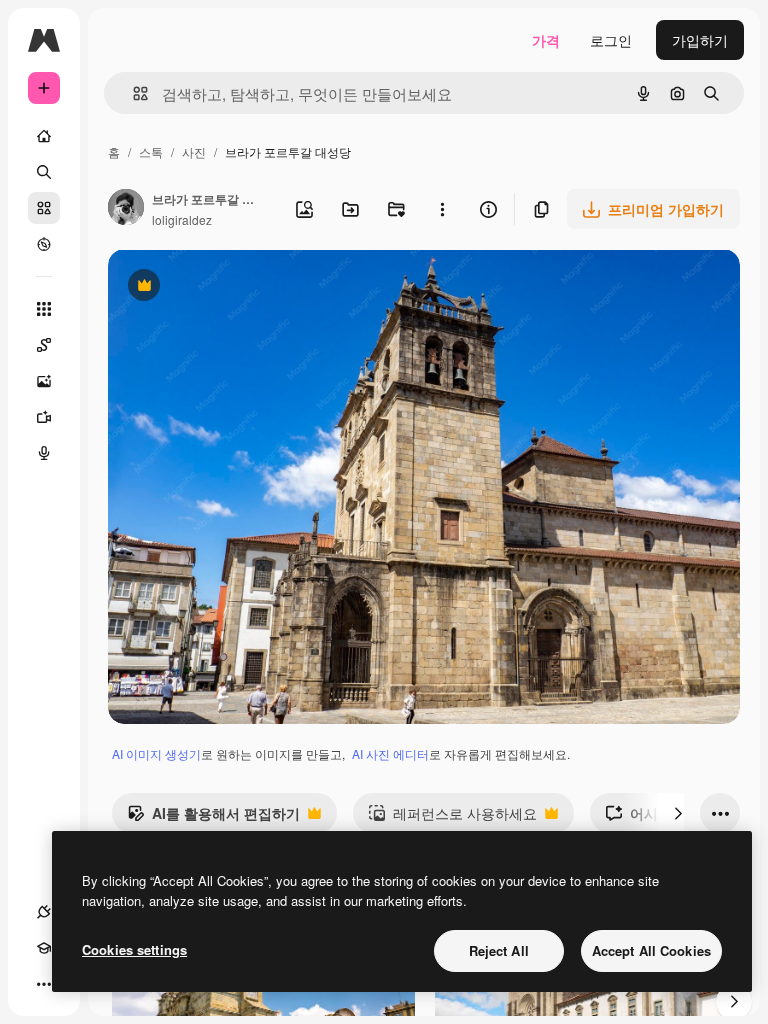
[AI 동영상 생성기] (44, 417)
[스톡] (44, 208)
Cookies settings (134, 949)
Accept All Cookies (651, 950)
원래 (223, 287)
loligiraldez (182, 219)
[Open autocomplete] (132, 93)
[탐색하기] (44, 244)
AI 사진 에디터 (390, 753)
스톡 (151, 151)
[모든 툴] (44, 309)
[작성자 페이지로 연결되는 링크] (126, 209)
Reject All (499, 950)
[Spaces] (44, 345)
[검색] (44, 172)
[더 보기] (44, 984)
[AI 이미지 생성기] (44, 381)
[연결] (44, 912)
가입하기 (700, 40)
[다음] (678, 813)
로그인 (611, 40)
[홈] (44, 136)
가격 (546, 40)
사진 (194, 151)
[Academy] (44, 948)
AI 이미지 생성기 (156, 753)
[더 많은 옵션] (442, 209)
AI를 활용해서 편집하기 (213, 818)
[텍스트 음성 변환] (44, 453)
